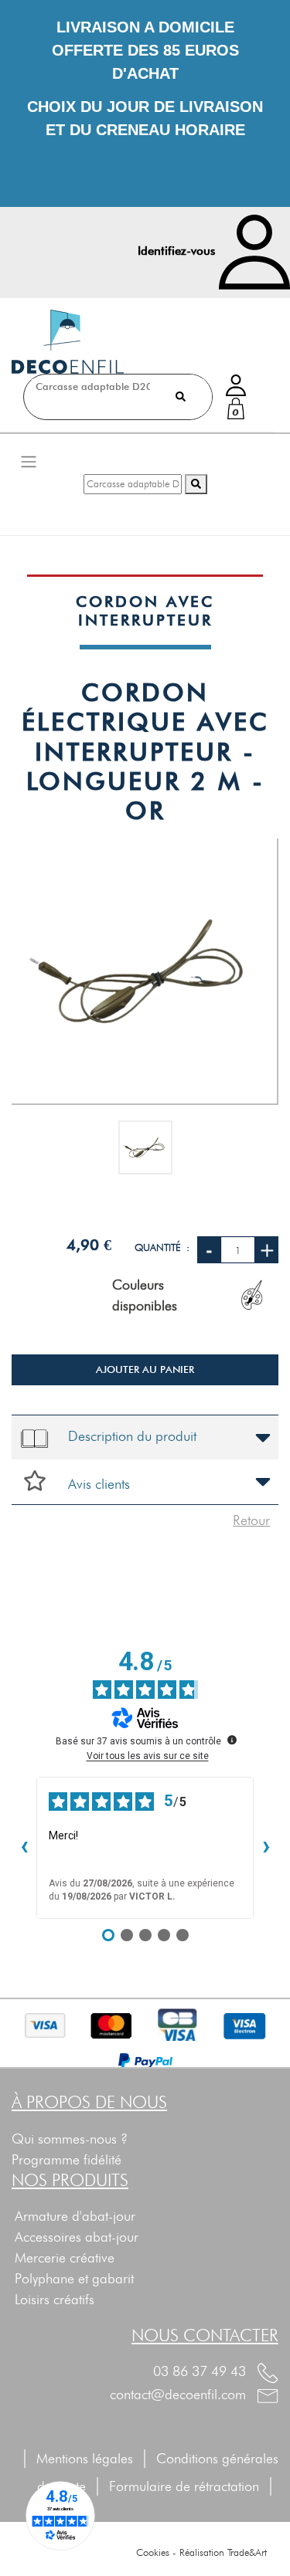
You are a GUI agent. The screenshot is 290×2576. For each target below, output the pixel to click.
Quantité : (162, 1247)
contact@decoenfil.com (180, 2394)
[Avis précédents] (24, 1848)
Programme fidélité (67, 2159)
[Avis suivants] (266, 1848)
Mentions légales (85, 2458)
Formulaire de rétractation (192, 2486)
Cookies (153, 2552)
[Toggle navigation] (29, 461)
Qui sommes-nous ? (70, 2139)
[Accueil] (68, 342)
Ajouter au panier (145, 1369)
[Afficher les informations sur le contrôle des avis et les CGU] (232, 1740)
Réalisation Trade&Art (223, 2552)
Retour (251, 1520)
